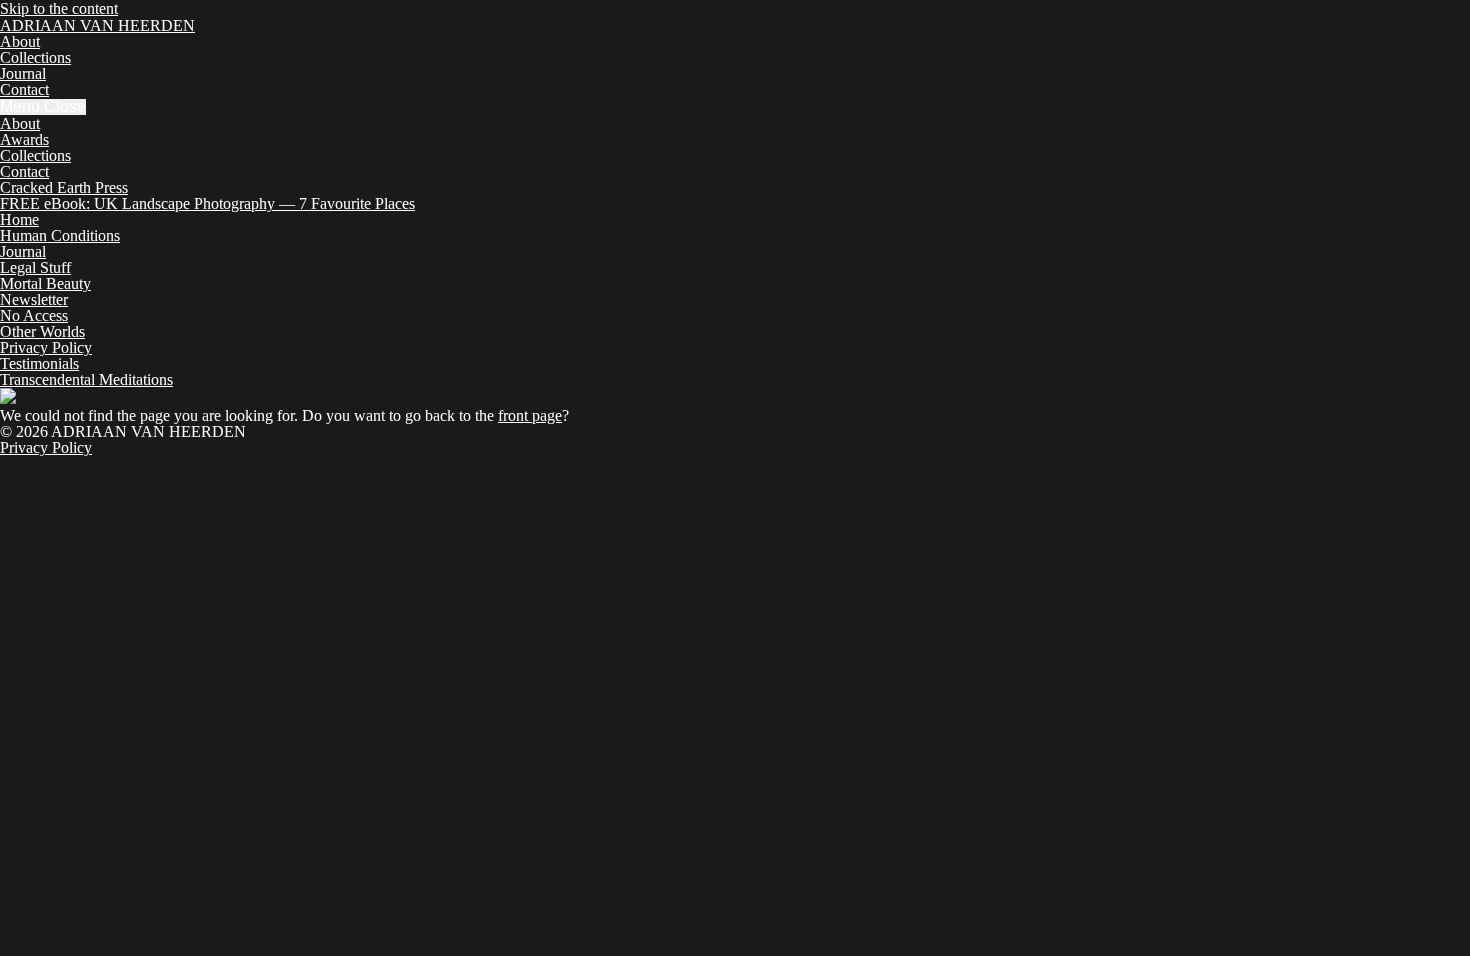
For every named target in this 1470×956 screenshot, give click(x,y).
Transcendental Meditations (86, 379)
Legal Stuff (35, 267)
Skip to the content (59, 8)
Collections (35, 57)
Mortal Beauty (45, 283)
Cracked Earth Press (64, 187)
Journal (23, 73)
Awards (24, 139)
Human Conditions (60, 235)
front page (530, 415)
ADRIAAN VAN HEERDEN (97, 25)
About (20, 41)
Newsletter (34, 299)
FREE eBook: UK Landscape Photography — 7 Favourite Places (207, 203)
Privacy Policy (46, 347)
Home (19, 219)
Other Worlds (42, 331)
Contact (24, 89)
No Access (34, 315)
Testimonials (39, 363)
